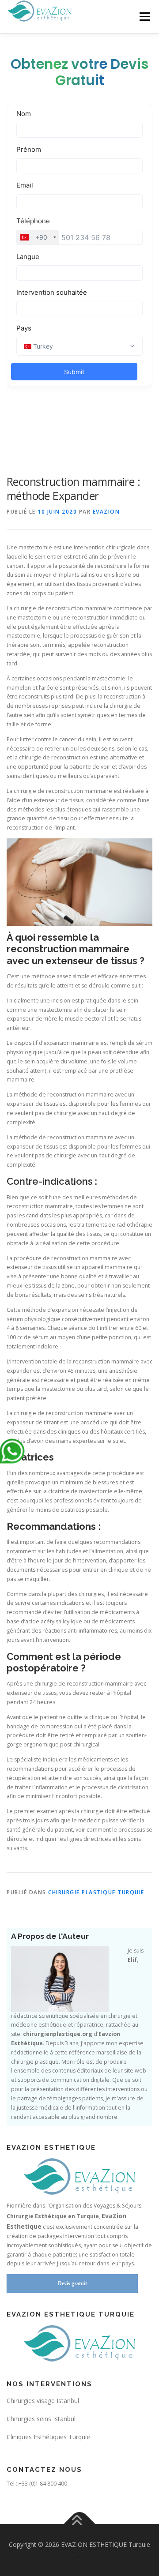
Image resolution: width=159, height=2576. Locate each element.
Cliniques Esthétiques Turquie (48, 2437)
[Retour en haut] (80, 2524)
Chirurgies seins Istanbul (41, 2419)
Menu (144, 17)
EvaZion (106, 512)
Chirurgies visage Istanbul (43, 2401)
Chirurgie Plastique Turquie (96, 1892)
